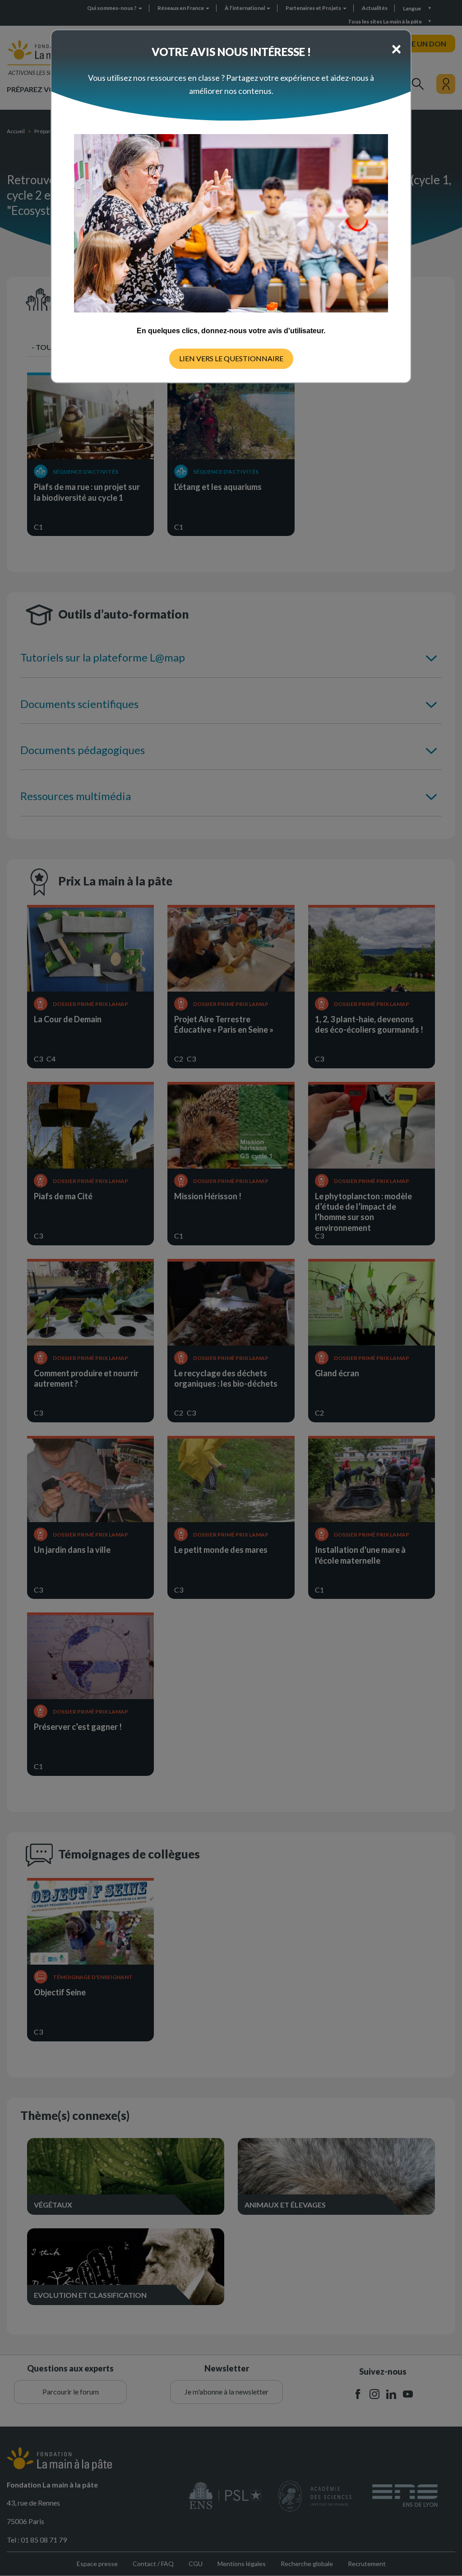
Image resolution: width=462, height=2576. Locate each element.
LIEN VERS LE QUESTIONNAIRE (231, 358)
